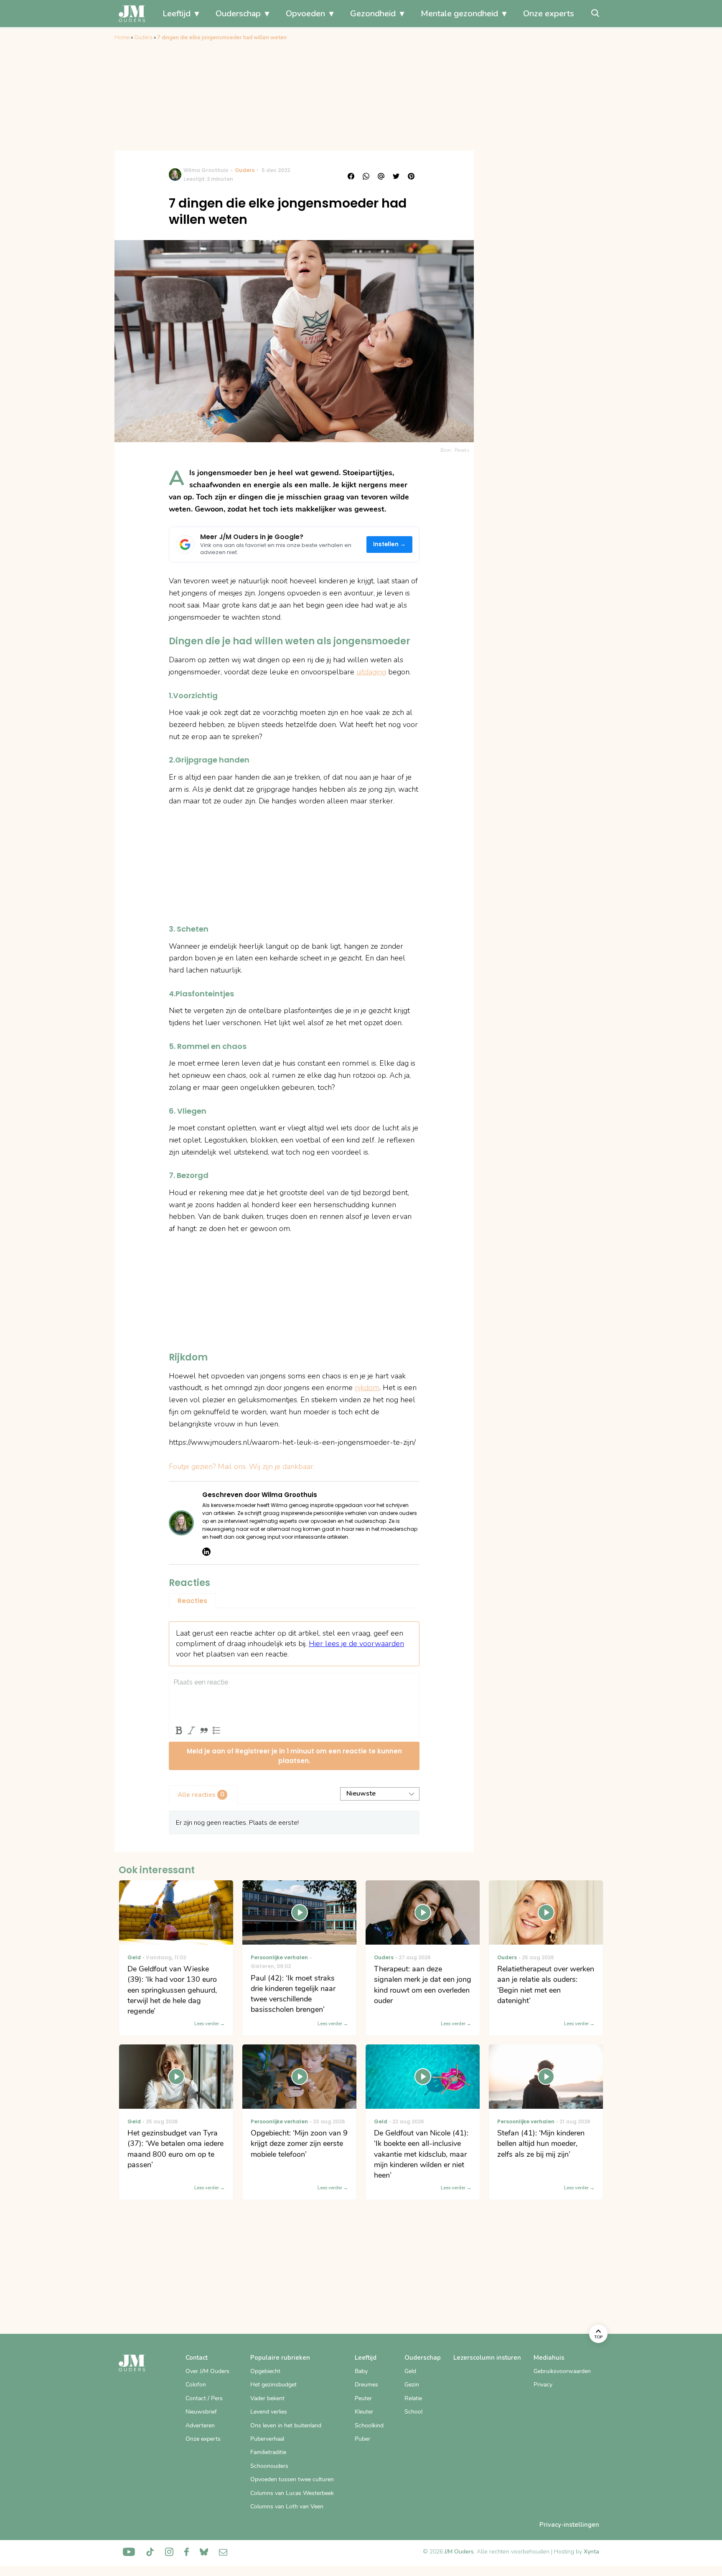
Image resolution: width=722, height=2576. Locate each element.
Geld (410, 2371)
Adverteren (200, 2425)
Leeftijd (177, 14)
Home (122, 38)
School (413, 2412)
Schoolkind (369, 2425)
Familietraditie (268, 2452)
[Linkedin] (206, 1552)
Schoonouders (269, 2466)
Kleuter (364, 2412)
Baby (361, 2371)
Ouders (143, 38)
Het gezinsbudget (273, 2385)
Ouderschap (238, 14)
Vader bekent (267, 2398)
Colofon (196, 2385)
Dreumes (366, 2385)
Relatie (413, 2398)
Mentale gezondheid (459, 14)
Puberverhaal (267, 2439)
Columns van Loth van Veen (287, 2506)
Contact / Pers (204, 2398)
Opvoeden (305, 14)
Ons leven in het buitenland (286, 2425)
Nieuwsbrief (201, 2412)
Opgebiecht (265, 2371)
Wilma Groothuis (206, 170)
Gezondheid (373, 14)
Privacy (543, 2385)
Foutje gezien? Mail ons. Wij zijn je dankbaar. (242, 1467)
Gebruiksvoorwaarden (562, 2371)
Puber (362, 2439)
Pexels (462, 450)
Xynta (591, 2552)
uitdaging (371, 672)
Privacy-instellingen (569, 2525)
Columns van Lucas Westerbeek (292, 2493)
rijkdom (367, 1388)
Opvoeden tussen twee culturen (292, 2479)
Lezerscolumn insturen (487, 2358)
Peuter (363, 2398)
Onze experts (549, 14)
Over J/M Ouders (207, 2371)
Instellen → (390, 544)
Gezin (412, 2385)
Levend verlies (269, 2412)
